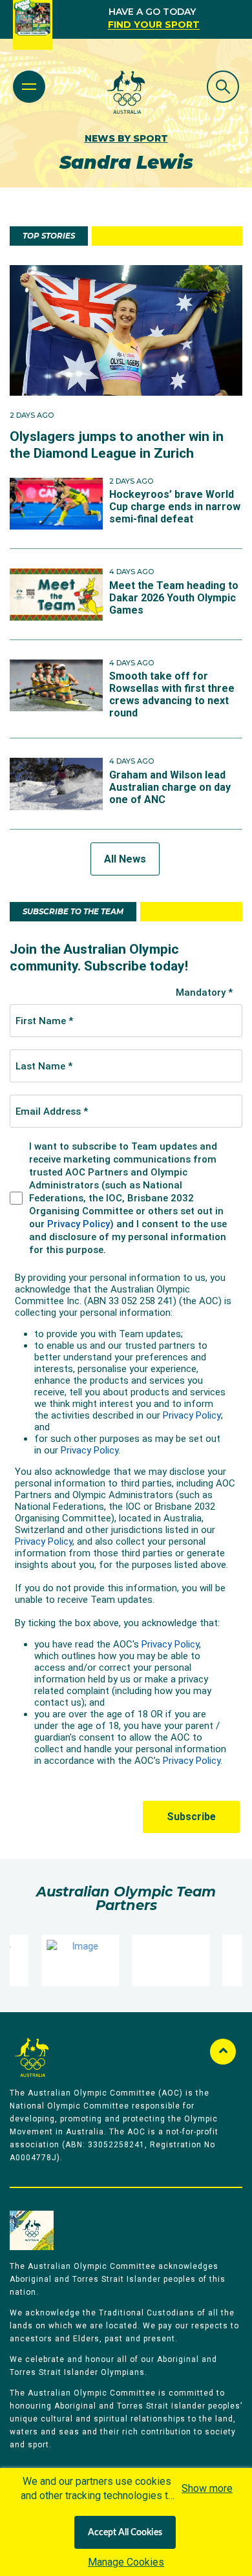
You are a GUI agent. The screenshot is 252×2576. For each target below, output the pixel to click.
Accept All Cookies (125, 2533)
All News (125, 859)
